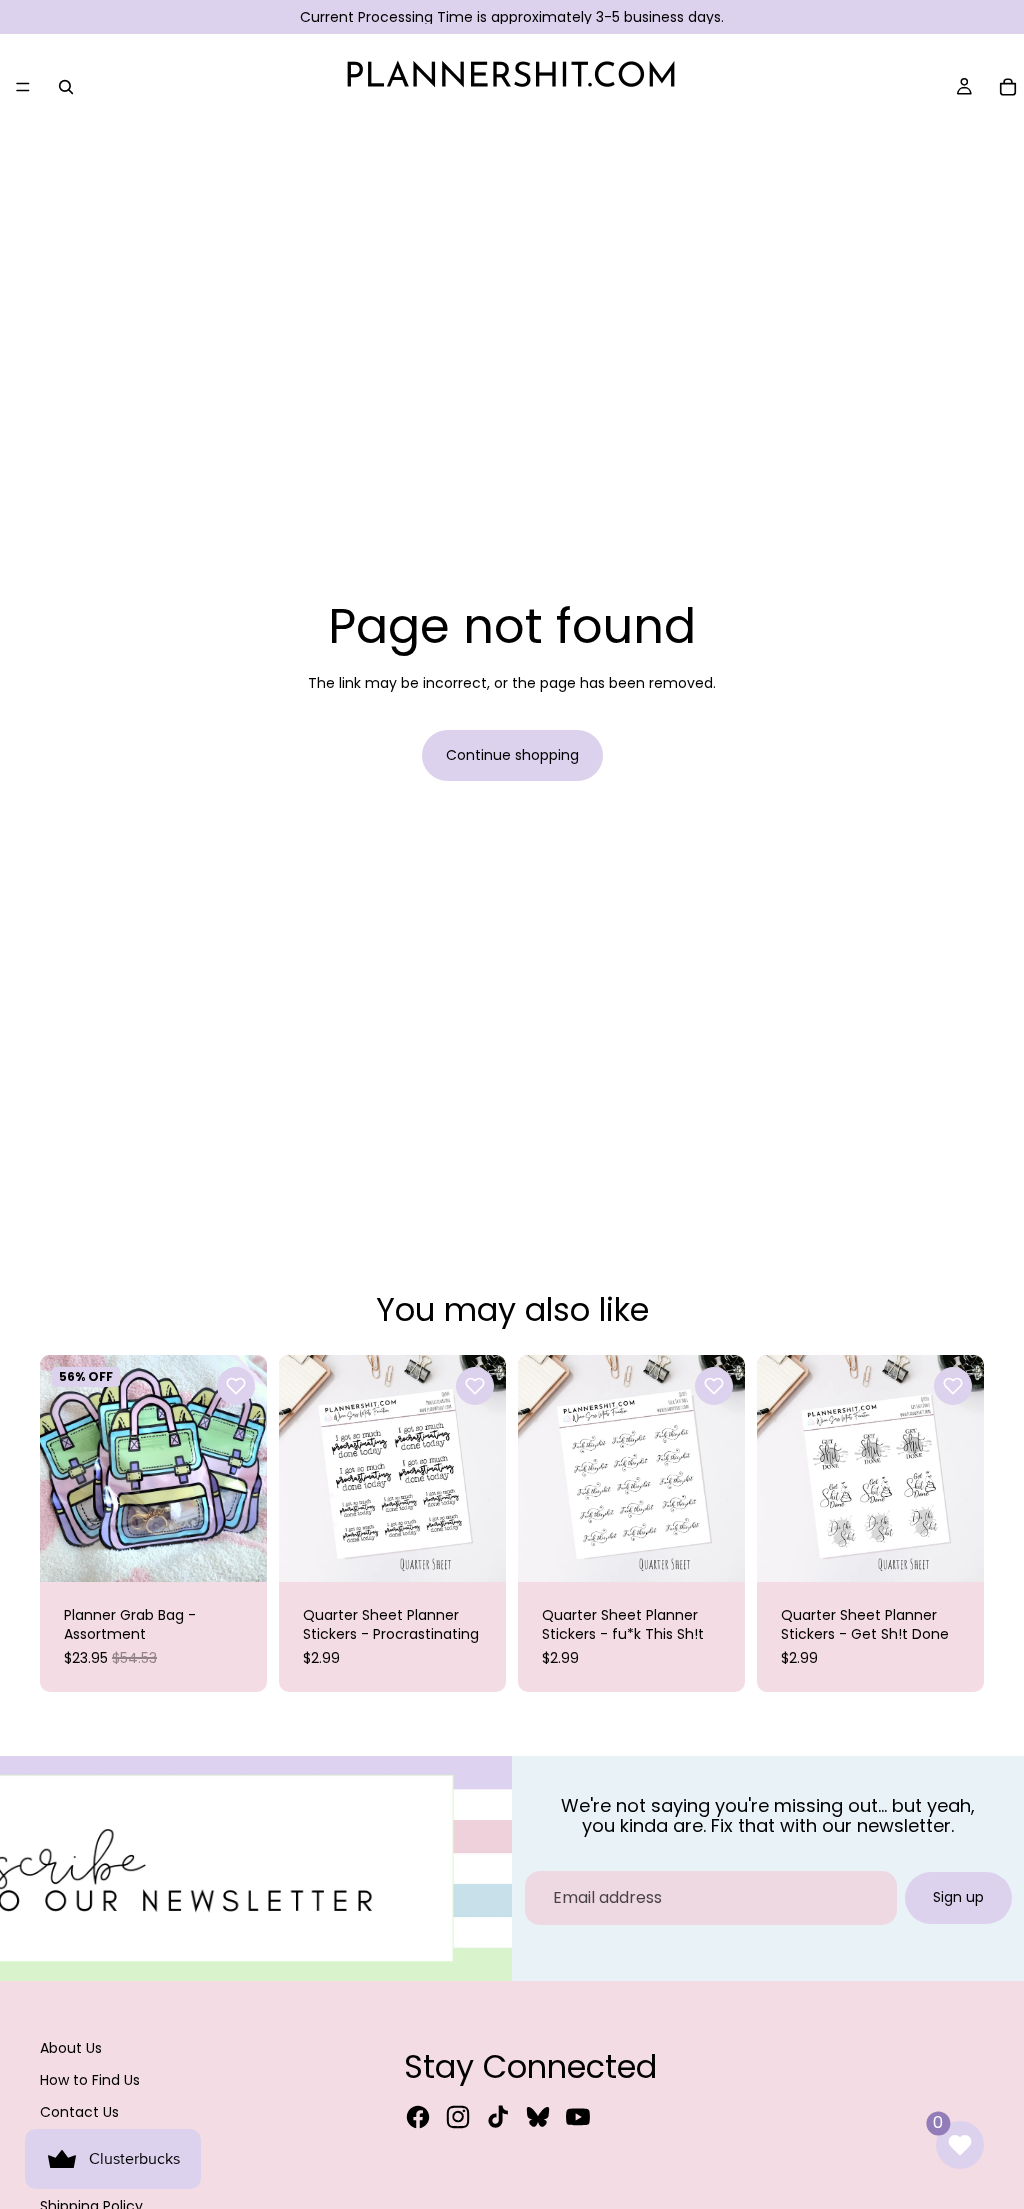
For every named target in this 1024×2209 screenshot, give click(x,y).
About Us (71, 2048)
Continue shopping (512, 755)
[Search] (66, 87)
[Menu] (23, 87)
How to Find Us (90, 2080)
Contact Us (79, 2112)
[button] (236, 1386)
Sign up (958, 1897)
